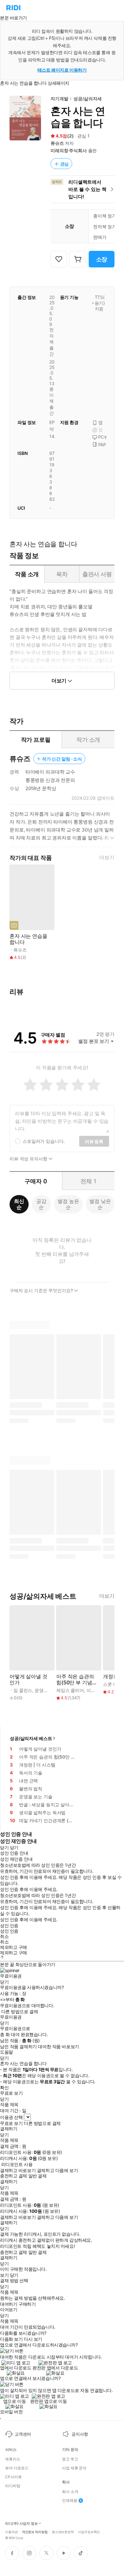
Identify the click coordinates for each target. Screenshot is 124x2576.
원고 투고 (70, 2459)
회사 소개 (70, 2492)
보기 (4, 2275)
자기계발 (59, 99)
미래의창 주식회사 (69, 150)
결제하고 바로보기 (18, 2170)
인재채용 (70, 2501)
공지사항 (80, 2434)
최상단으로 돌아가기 (35, 1964)
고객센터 (23, 2434)
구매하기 (27, 2304)
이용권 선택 (11, 2117)
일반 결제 (38, 2176)
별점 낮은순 (100, 1204)
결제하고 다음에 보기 (57, 2170)
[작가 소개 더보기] (62, 828)
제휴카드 (13, 2459)
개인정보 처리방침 (35, 2531)
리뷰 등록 (94, 1141)
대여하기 (9, 2304)
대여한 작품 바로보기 (58, 2047)
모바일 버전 (11, 2412)
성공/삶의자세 (87, 99)
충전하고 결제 (14, 2176)
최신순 (19, 1204)
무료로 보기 (11, 2123)
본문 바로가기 (14, 18)
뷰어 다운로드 (17, 2468)
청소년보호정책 (63, 2531)
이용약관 (11, 2531)
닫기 (14, 2275)
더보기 (107, 857)
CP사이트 (13, 2477)
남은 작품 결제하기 (18, 2047)
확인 (4, 2088)
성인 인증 (9, 1926)
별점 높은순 (68, 1204)
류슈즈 (57, 143)
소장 (102, 259)
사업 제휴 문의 (74, 2468)
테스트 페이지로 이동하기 (62, 70)
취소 (4, 1936)
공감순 (41, 1204)
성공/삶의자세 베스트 (31, 1738)
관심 (65, 164)
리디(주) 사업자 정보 (21, 2524)
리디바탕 (13, 2486)
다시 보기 (33, 2339)
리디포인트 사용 (17, 2164)
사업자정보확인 (89, 2531)
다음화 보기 (11, 2339)
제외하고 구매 (14, 1947)
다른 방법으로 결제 (20, 2012)
